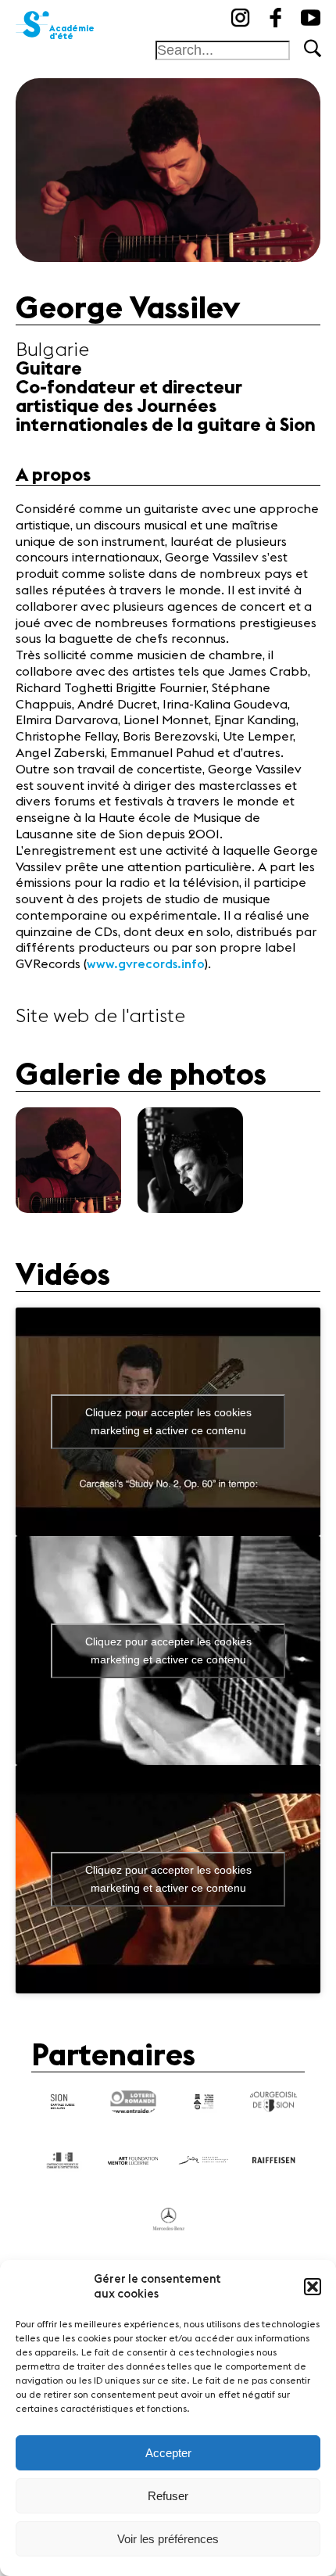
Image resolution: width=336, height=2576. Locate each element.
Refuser (168, 2496)
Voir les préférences (168, 2539)
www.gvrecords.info (146, 964)
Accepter (168, 2453)
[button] (313, 2287)
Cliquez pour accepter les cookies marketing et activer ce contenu (168, 1421)
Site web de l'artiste (100, 1017)
